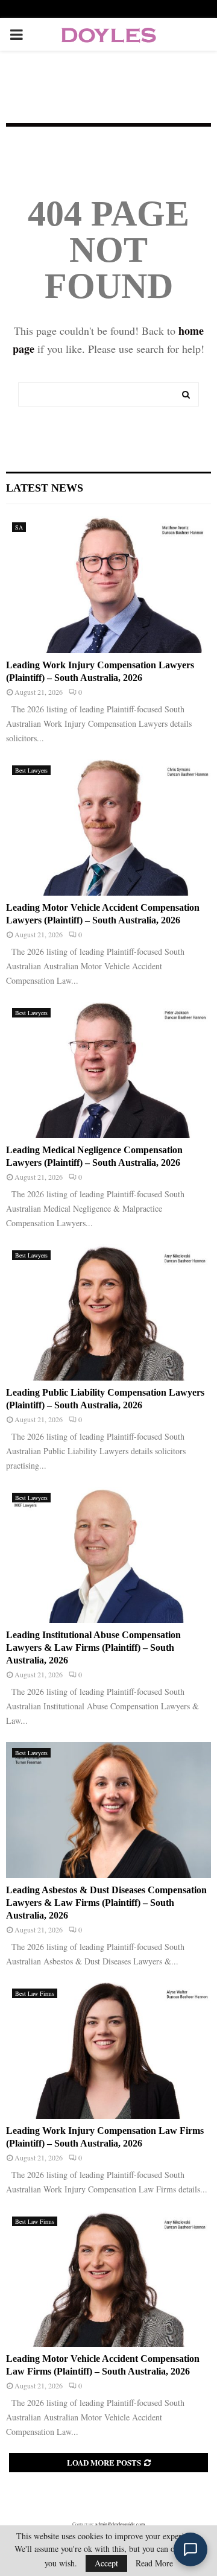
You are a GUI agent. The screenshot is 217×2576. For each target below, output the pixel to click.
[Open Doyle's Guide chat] (190, 2549)
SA (19, 527)
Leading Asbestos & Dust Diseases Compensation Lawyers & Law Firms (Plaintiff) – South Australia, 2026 (106, 1903)
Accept (106, 2563)
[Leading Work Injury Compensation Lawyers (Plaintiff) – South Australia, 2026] (108, 585)
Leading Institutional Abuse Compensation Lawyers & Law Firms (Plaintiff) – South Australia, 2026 (93, 1647)
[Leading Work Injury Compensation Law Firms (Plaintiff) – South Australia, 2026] (108, 2051)
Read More (154, 2563)
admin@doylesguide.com (120, 2524)
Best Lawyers (31, 770)
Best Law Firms (35, 1993)
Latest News (45, 488)
